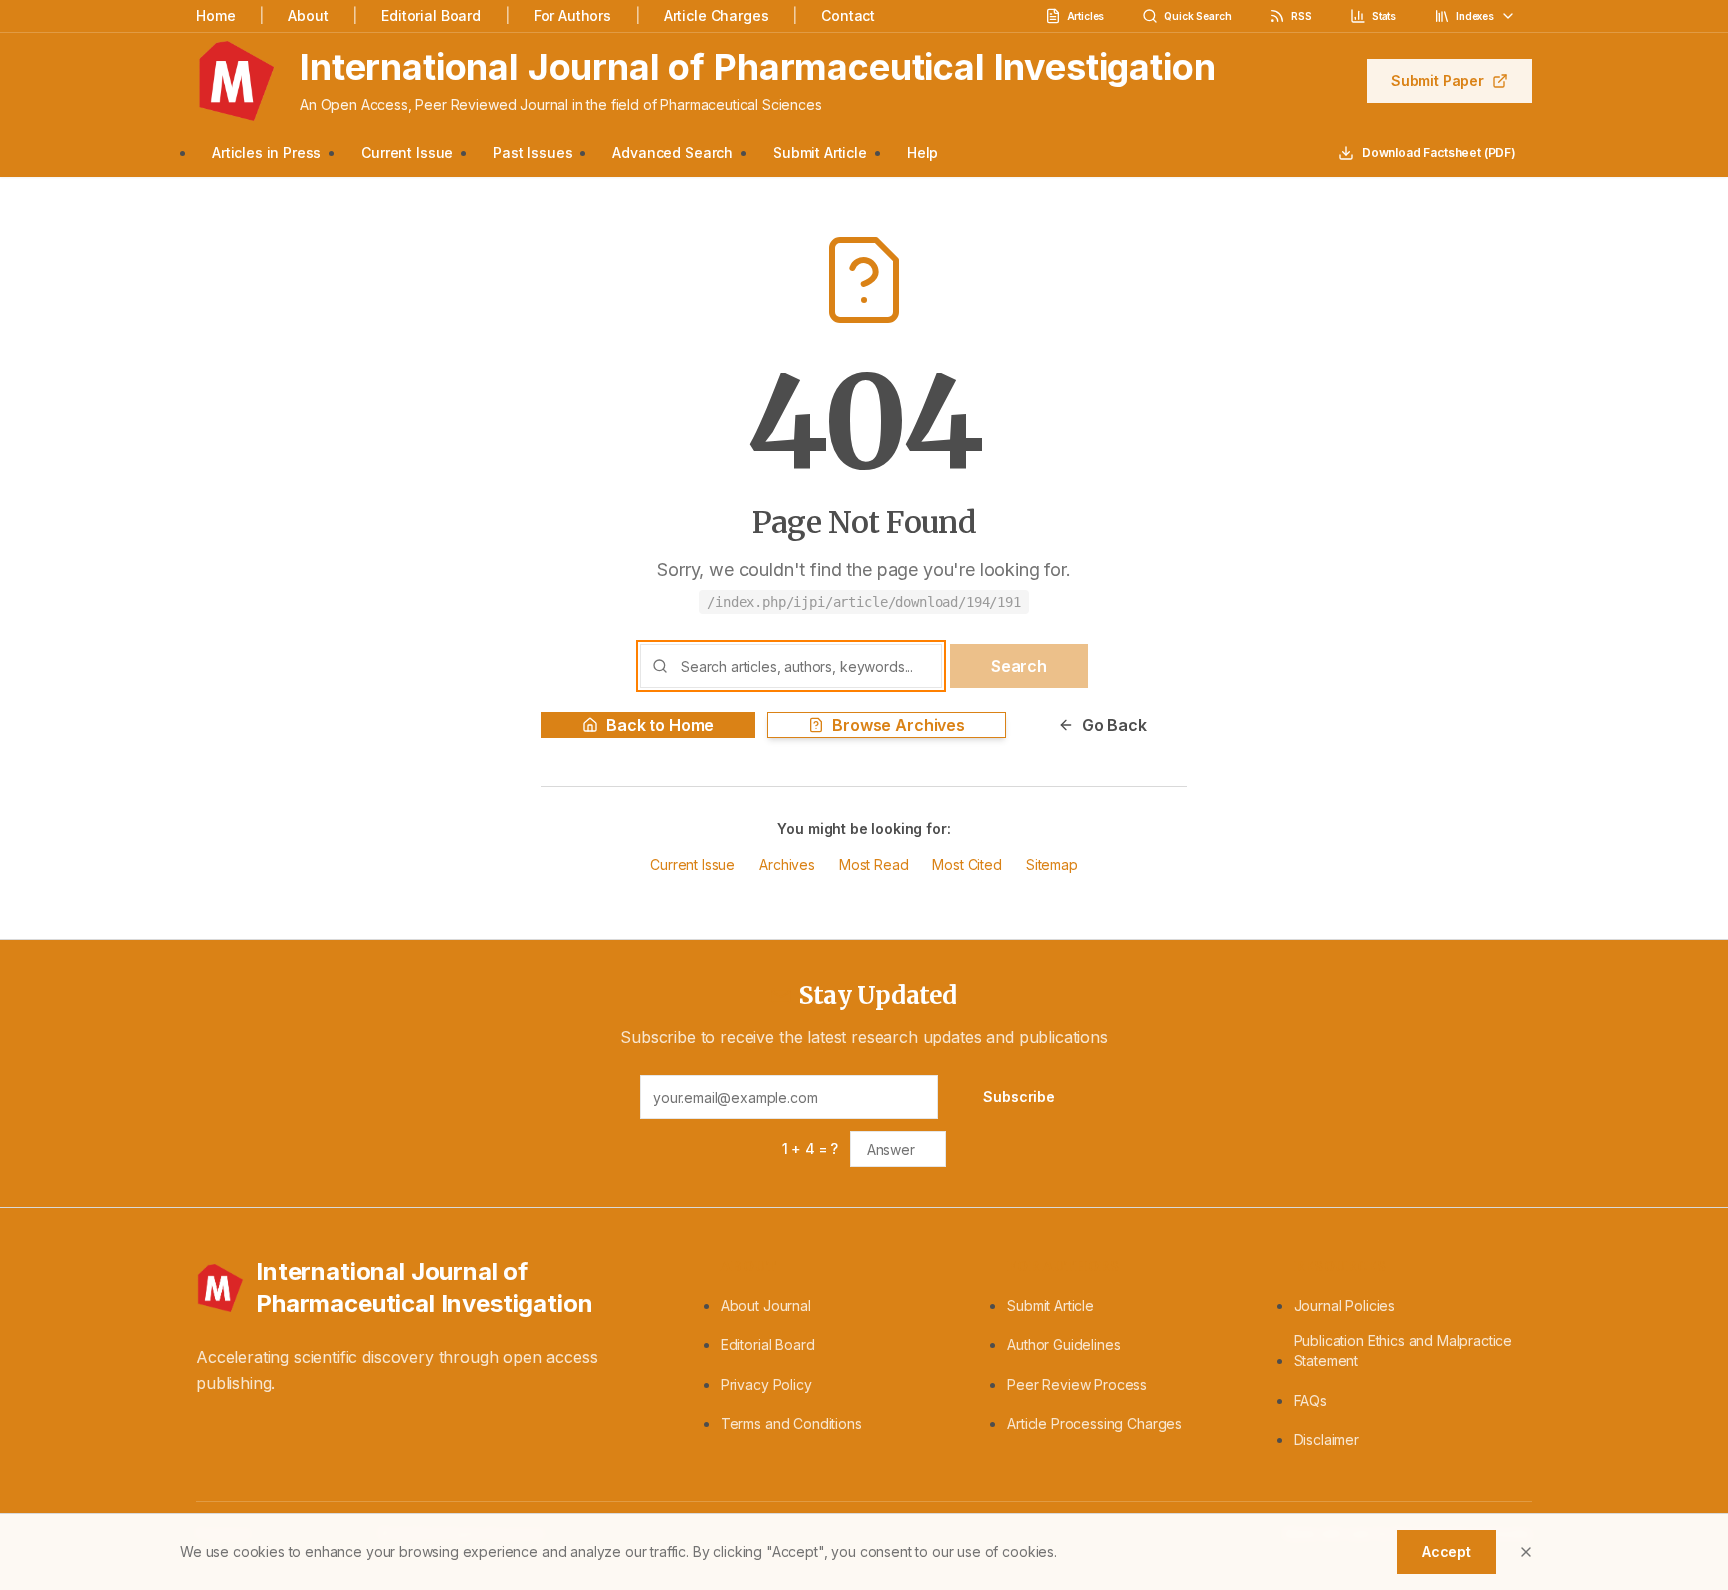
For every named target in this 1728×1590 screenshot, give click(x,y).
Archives (787, 864)
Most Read (874, 864)
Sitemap (1052, 864)
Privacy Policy (766, 1384)
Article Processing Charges (1094, 1423)
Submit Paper (1437, 80)
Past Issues (532, 152)
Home (215, 15)
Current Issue (407, 152)
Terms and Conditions (791, 1423)
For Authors (572, 15)
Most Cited (966, 864)
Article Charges (716, 15)
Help (922, 152)
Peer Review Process (1077, 1384)
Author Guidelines (1063, 1344)
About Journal (766, 1305)
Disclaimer (1326, 1439)
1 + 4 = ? (810, 1148)
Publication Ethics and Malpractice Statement (1403, 1350)
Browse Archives (898, 725)
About (308, 15)
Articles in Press (266, 152)
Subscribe (1019, 1096)
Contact (848, 15)
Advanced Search (672, 152)
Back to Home (660, 725)
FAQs (1310, 1400)
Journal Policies (1344, 1305)
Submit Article (820, 152)
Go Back (1114, 725)
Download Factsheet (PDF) (1439, 152)
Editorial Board (431, 15)
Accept (1446, 1551)
